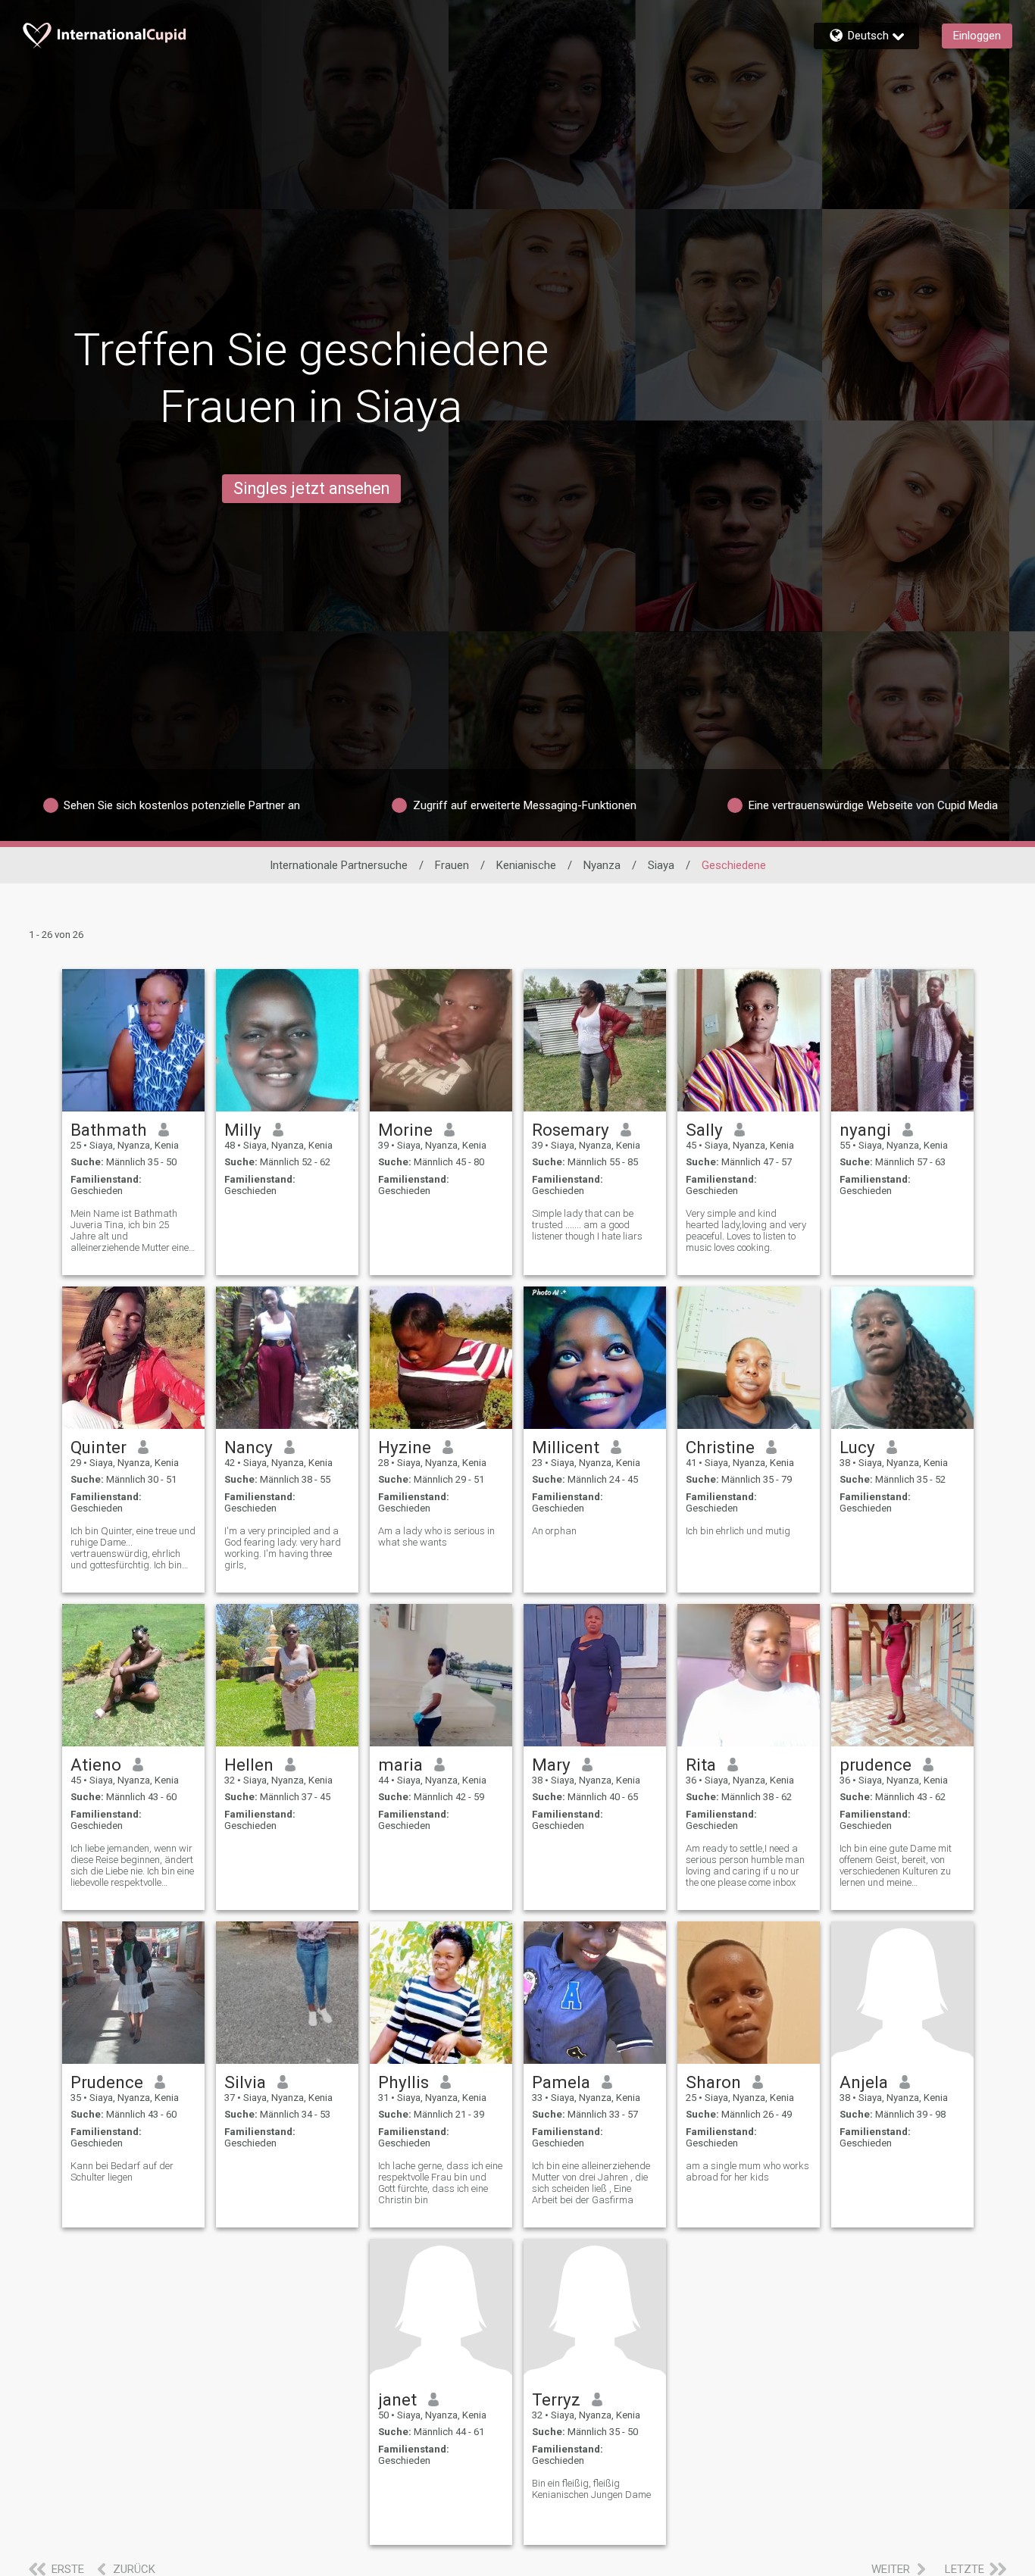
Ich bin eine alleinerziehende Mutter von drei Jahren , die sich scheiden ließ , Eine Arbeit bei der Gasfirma (591, 2183)
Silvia (245, 2082)
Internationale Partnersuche (339, 865)
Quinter (98, 1447)
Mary (551, 1765)
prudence (876, 1765)
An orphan (554, 1531)
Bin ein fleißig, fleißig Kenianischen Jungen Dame (591, 2489)
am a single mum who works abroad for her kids (747, 2171)
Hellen (249, 1765)
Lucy (857, 1447)
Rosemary (571, 1130)
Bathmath (109, 1130)
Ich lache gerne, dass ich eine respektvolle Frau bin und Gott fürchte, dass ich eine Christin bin (440, 2183)
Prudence (107, 2082)
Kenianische (526, 865)
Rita (701, 1765)
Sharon (713, 2082)
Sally (704, 1130)
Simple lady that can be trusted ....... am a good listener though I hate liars (587, 1225)
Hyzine (405, 1447)
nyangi (865, 1130)
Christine (720, 1447)
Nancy (249, 1447)
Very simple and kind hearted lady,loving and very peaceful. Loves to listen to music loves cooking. (746, 1230)
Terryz (556, 2399)
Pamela (561, 2082)
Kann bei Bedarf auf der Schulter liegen (122, 2171)
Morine (405, 1130)
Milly (243, 1130)
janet (397, 2399)
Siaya (661, 865)
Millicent (566, 1447)
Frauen (452, 865)
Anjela (864, 2082)
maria (400, 1765)
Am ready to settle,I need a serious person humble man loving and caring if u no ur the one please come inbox (745, 1865)
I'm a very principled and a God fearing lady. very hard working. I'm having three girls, (283, 1548)
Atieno (96, 1765)
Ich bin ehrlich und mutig (738, 1531)
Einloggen (977, 36)
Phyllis (403, 2082)
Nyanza (602, 865)
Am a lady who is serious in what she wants (436, 1537)
